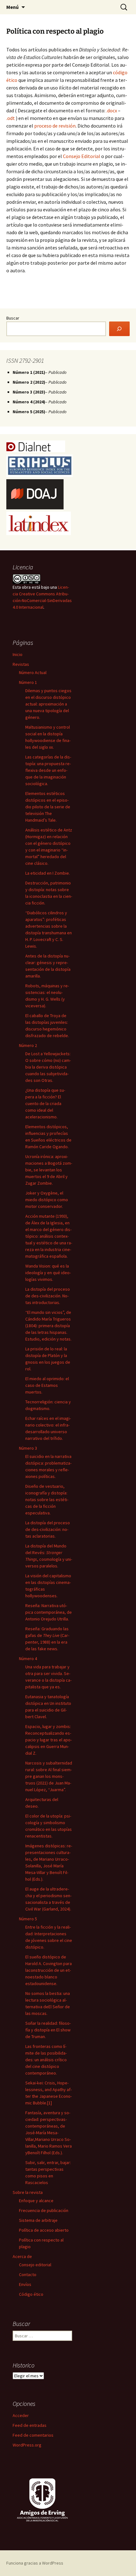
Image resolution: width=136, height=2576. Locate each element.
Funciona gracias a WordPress (35, 2563)
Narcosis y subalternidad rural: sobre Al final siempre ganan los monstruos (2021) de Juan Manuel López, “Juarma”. (49, 1776)
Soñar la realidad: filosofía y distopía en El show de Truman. (48, 2030)
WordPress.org (27, 2445)
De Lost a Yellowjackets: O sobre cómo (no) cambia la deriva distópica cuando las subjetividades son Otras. (48, 1067)
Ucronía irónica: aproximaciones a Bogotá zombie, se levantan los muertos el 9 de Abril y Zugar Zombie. (49, 1170)
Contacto (28, 2275)
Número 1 (28, 682)
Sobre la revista (28, 2192)
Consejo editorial (35, 2265)
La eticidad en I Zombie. (48, 873)
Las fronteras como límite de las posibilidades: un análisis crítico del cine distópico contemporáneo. (46, 2060)
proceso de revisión (55, 126)
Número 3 (28, 1448)
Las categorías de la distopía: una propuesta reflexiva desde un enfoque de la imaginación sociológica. (48, 770)
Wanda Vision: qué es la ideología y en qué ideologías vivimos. (48, 1273)
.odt (11, 118)
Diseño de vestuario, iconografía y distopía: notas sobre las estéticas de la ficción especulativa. (47, 1500)
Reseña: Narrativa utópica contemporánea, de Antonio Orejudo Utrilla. (49, 1612)
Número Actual (33, 672)
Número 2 (28, 1045)
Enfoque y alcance (36, 2201)
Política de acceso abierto (44, 2230)
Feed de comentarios (33, 2435)
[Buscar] (119, 329)
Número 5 (28, 1919)
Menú (12, 7)
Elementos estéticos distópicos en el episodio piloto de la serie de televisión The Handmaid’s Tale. (48, 807)
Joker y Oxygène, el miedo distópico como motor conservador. (47, 1200)
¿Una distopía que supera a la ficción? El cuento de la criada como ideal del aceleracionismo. (45, 1103)
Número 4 (28, 1659)
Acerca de (22, 2256)
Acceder (21, 2415)
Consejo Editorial (82, 156)
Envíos (25, 2284)
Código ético (31, 2294)
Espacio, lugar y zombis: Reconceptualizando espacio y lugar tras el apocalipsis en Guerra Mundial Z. (49, 1740)
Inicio (18, 654)
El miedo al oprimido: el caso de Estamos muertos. (47, 1385)
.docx (112, 110)
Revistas (21, 664)
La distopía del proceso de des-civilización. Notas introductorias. (48, 1296)
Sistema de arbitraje (38, 2220)
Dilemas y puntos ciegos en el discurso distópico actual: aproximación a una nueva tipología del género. (48, 704)
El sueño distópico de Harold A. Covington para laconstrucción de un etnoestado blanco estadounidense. (49, 1970)
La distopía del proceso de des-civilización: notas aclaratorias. (48, 1529)
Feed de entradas (30, 2425)
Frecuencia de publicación (44, 2210)
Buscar (13, 318)
